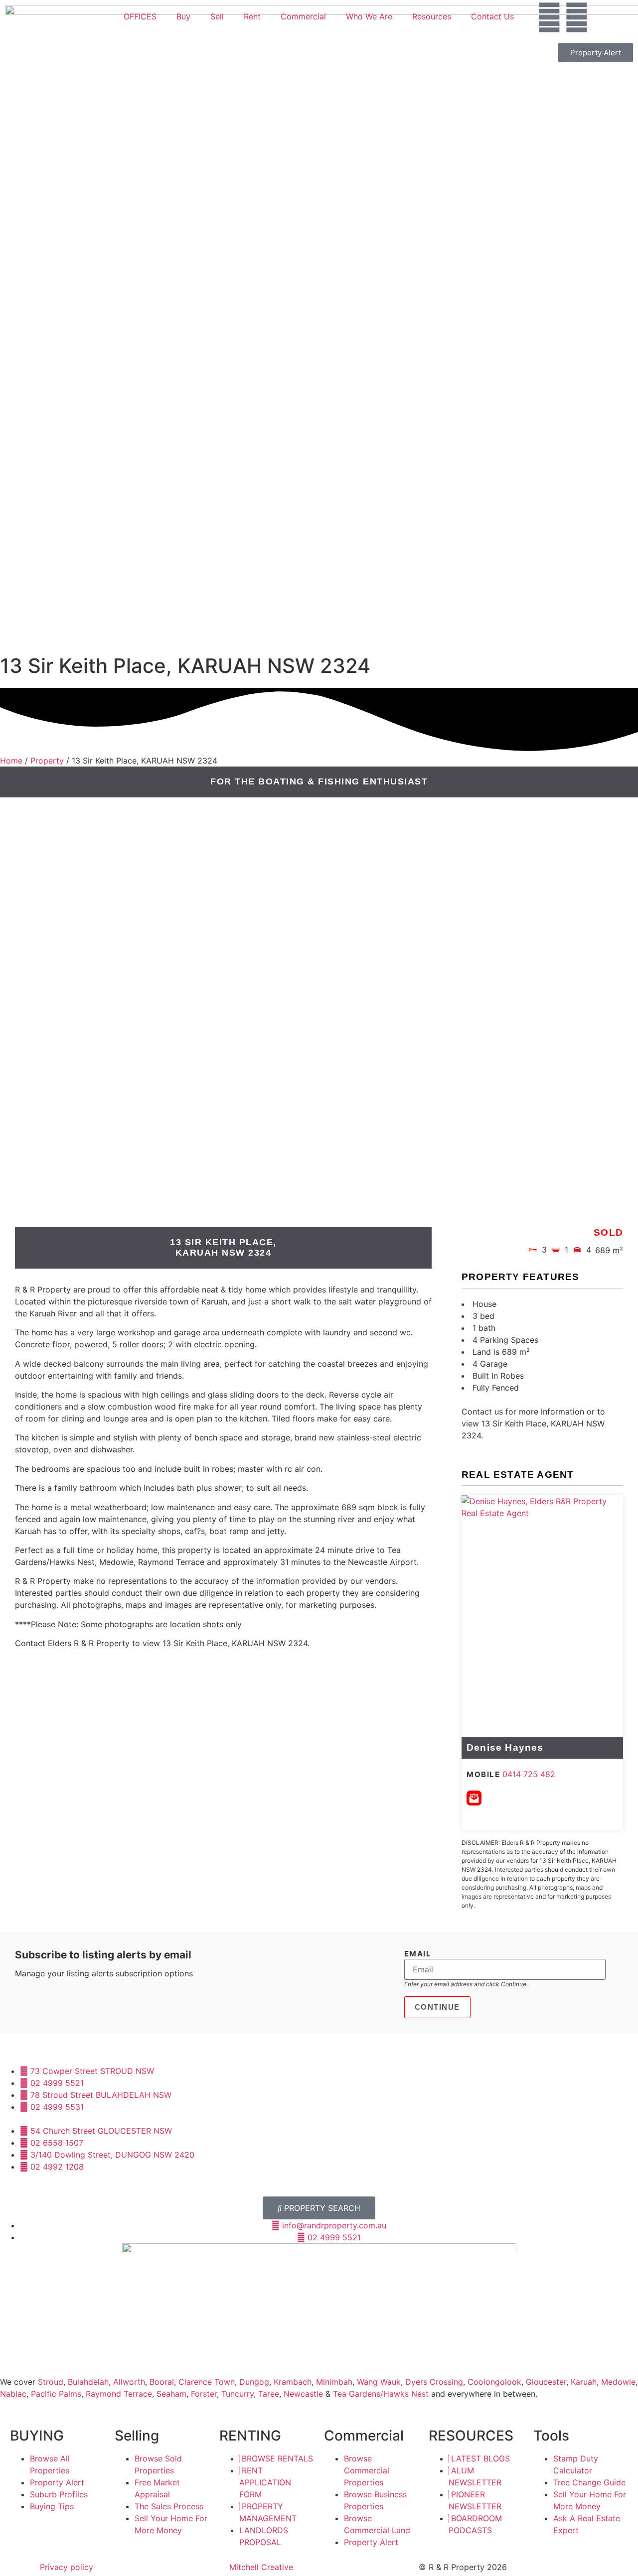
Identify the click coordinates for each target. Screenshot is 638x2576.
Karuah (584, 2382)
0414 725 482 (529, 1774)
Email (418, 1954)
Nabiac (13, 2394)
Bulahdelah (88, 2382)
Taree (269, 2394)
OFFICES (140, 16)
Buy (183, 16)
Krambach (293, 2382)
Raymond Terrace (119, 2394)
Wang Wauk (379, 2382)
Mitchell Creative (261, 2567)
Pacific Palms (56, 2394)
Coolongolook (494, 2382)
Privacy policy (67, 2567)
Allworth (129, 2382)
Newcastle (303, 2394)
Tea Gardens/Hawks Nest (381, 2394)
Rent (252, 16)
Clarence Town (207, 2382)
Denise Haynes (505, 1747)
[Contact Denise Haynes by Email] (474, 1798)
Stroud (51, 2382)
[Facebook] (549, 17)
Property (47, 761)
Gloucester (546, 2382)
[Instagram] (577, 17)
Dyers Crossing (434, 2382)
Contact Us (492, 16)
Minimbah (334, 2382)
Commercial (303, 16)
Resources (432, 16)
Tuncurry (238, 2394)
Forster (204, 2394)
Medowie (618, 2382)
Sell (217, 16)
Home (11, 761)
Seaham (171, 2394)
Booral (162, 2382)
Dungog (254, 2382)
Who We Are (369, 16)
